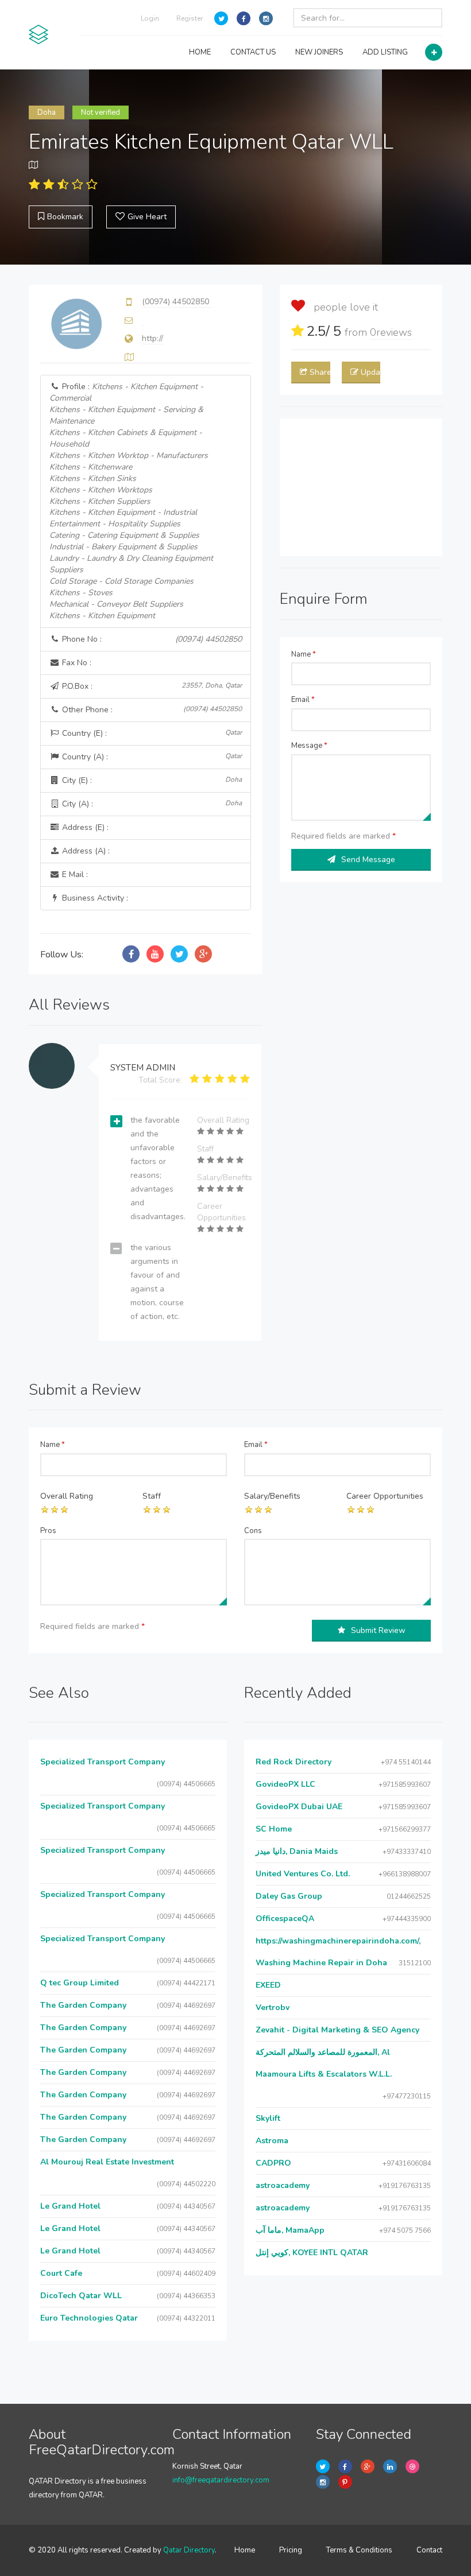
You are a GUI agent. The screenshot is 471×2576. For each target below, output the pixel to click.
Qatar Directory (189, 2550)
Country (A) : (151, 757)
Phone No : (151, 639)
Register (190, 18)
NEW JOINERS (319, 52)
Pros (48, 1531)
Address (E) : (84, 827)
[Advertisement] (361, 487)
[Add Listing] (434, 52)
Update (370, 372)
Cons (253, 1531)
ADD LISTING (385, 52)
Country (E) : (151, 733)
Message (309, 746)
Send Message (368, 860)
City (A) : (151, 804)
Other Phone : (151, 710)
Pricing (291, 2550)
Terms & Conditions (359, 2550)
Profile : (131, 501)
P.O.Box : (151, 686)
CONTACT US (253, 52)
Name (304, 654)
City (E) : (151, 780)
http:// (153, 338)
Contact (429, 2550)
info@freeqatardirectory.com (221, 2480)
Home (245, 2550)
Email (303, 700)
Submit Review (378, 1630)
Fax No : (76, 663)
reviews (391, 332)
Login (150, 18)
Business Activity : (94, 898)
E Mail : (74, 874)
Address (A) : (85, 851)
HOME (200, 52)
